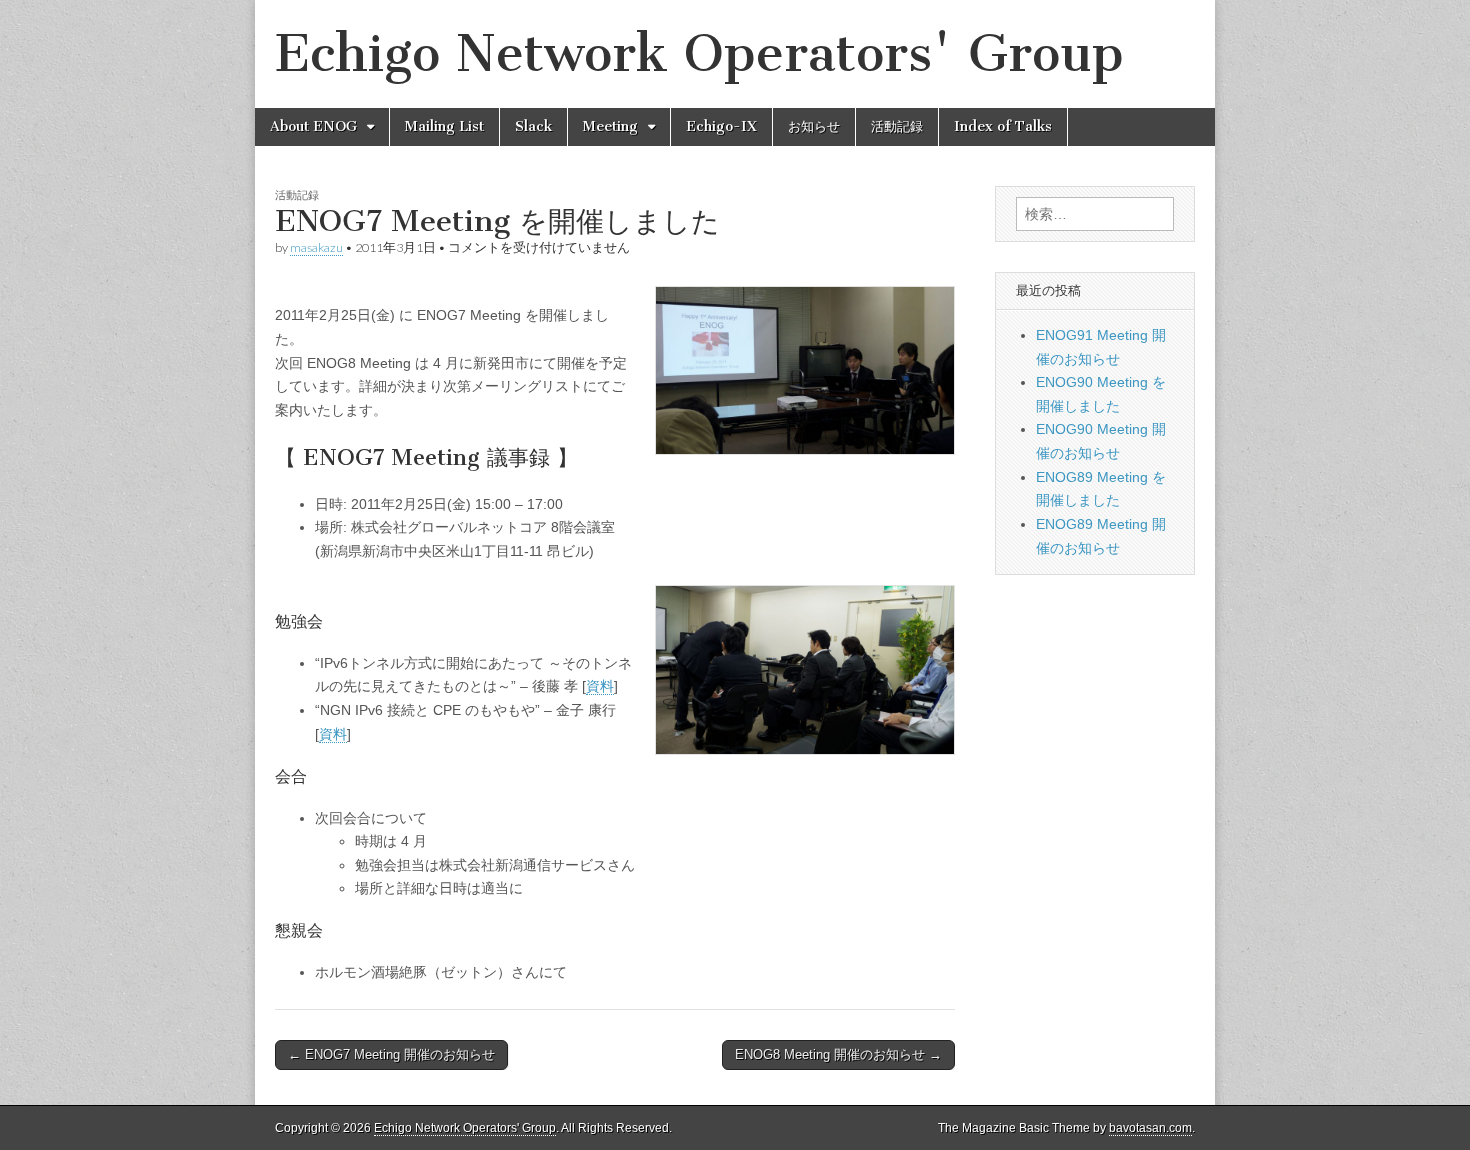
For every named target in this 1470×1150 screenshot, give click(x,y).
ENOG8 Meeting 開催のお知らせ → (838, 1054)
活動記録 (897, 126)
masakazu (316, 247)
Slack (533, 126)
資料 (600, 686)
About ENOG (313, 126)
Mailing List (444, 126)
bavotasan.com (1150, 1128)
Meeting (610, 126)
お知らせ (814, 126)
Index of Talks (1003, 126)
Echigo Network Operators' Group (699, 53)
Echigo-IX (721, 126)
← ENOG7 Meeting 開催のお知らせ (391, 1054)
